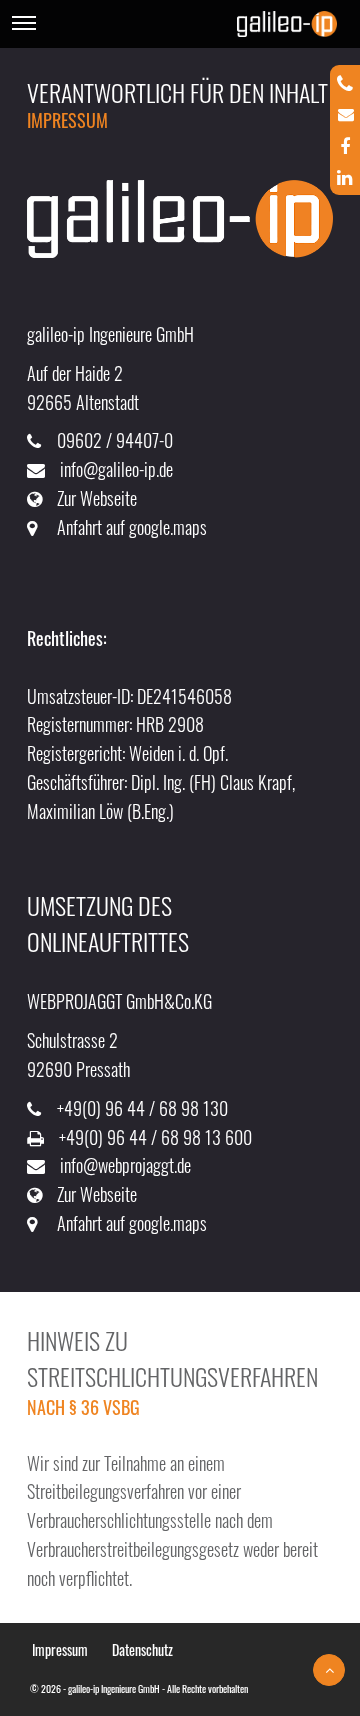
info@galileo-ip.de (116, 469)
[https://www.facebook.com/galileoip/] (345, 140)
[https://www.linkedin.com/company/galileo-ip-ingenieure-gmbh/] (344, 171)
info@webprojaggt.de (125, 1165)
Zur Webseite (97, 498)
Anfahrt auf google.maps (132, 527)
